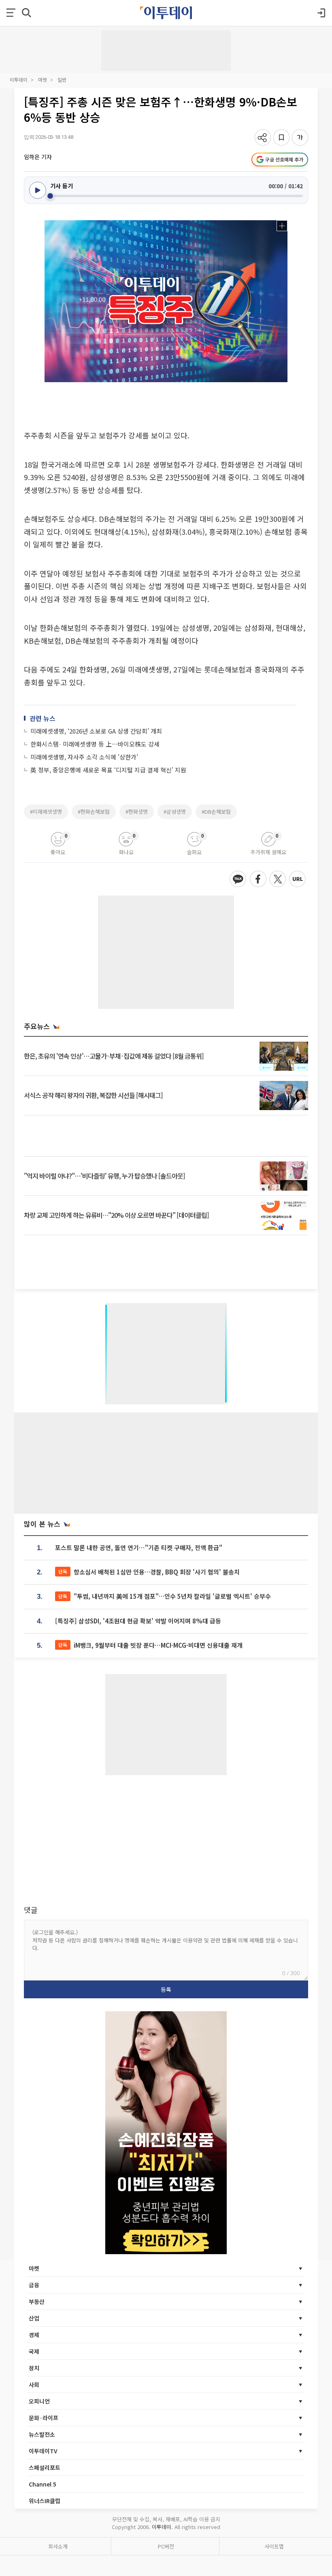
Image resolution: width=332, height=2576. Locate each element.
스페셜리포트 (45, 2468)
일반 (62, 80)
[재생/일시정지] (38, 190)
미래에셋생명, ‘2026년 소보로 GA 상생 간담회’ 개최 (96, 731)
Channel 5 (43, 2484)
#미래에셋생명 (46, 812)
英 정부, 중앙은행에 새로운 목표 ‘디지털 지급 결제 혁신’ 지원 (108, 770)
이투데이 (19, 80)
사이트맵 (274, 2546)
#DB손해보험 (216, 812)
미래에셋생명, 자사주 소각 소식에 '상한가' (84, 757)
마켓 (43, 80)
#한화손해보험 (94, 812)
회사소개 (58, 2546)
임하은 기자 (38, 157)
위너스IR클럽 (45, 2501)
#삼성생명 (175, 812)
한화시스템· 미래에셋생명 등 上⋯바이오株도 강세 (95, 744)
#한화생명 (137, 812)
